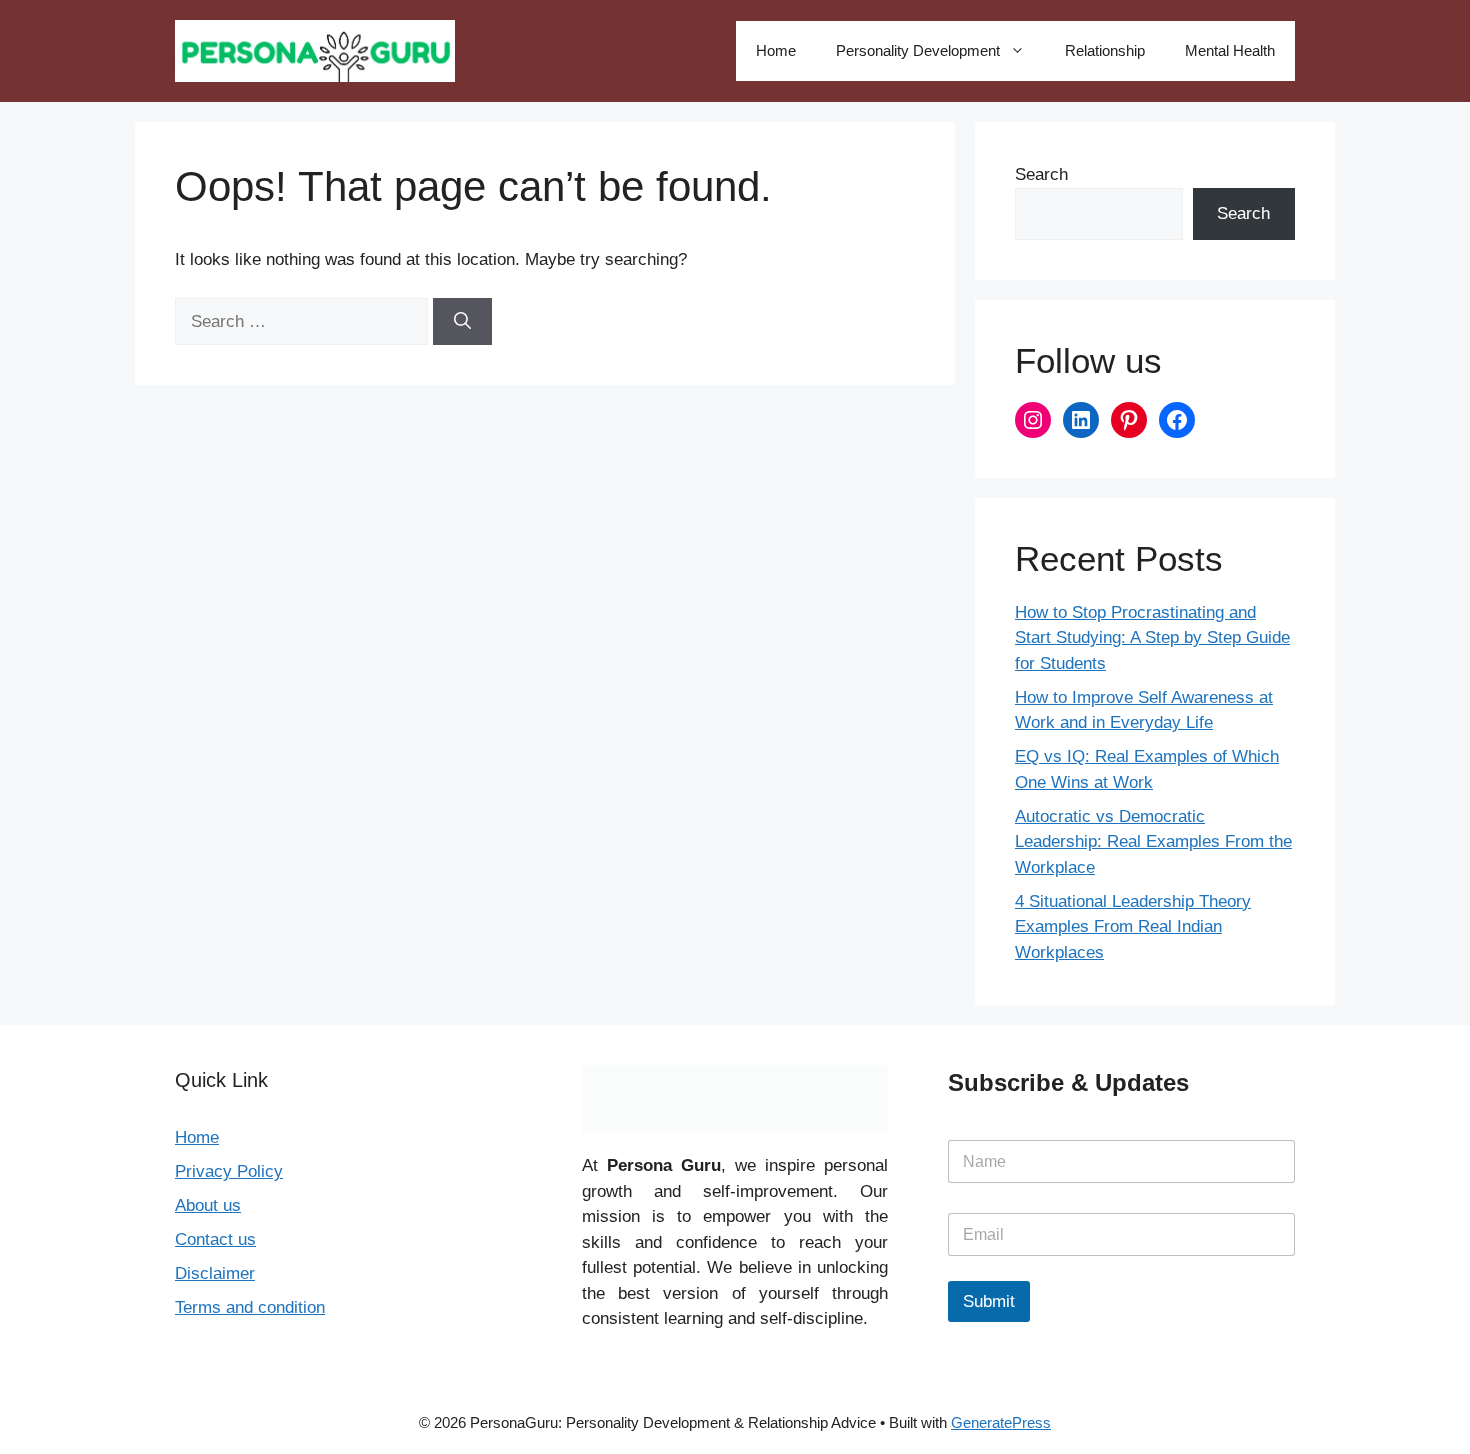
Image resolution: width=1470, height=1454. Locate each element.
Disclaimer (215, 1273)
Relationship (1105, 50)
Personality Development (918, 50)
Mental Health (1230, 50)
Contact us (215, 1239)
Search (1041, 174)
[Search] (462, 322)
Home (776, 50)
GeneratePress (1001, 1422)
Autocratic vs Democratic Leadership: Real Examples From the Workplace (1153, 842)
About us (208, 1205)
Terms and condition (250, 1307)
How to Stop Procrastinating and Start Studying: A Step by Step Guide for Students (1152, 638)
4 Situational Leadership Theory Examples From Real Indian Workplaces (1133, 927)
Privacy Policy (229, 1171)
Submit (989, 1301)
